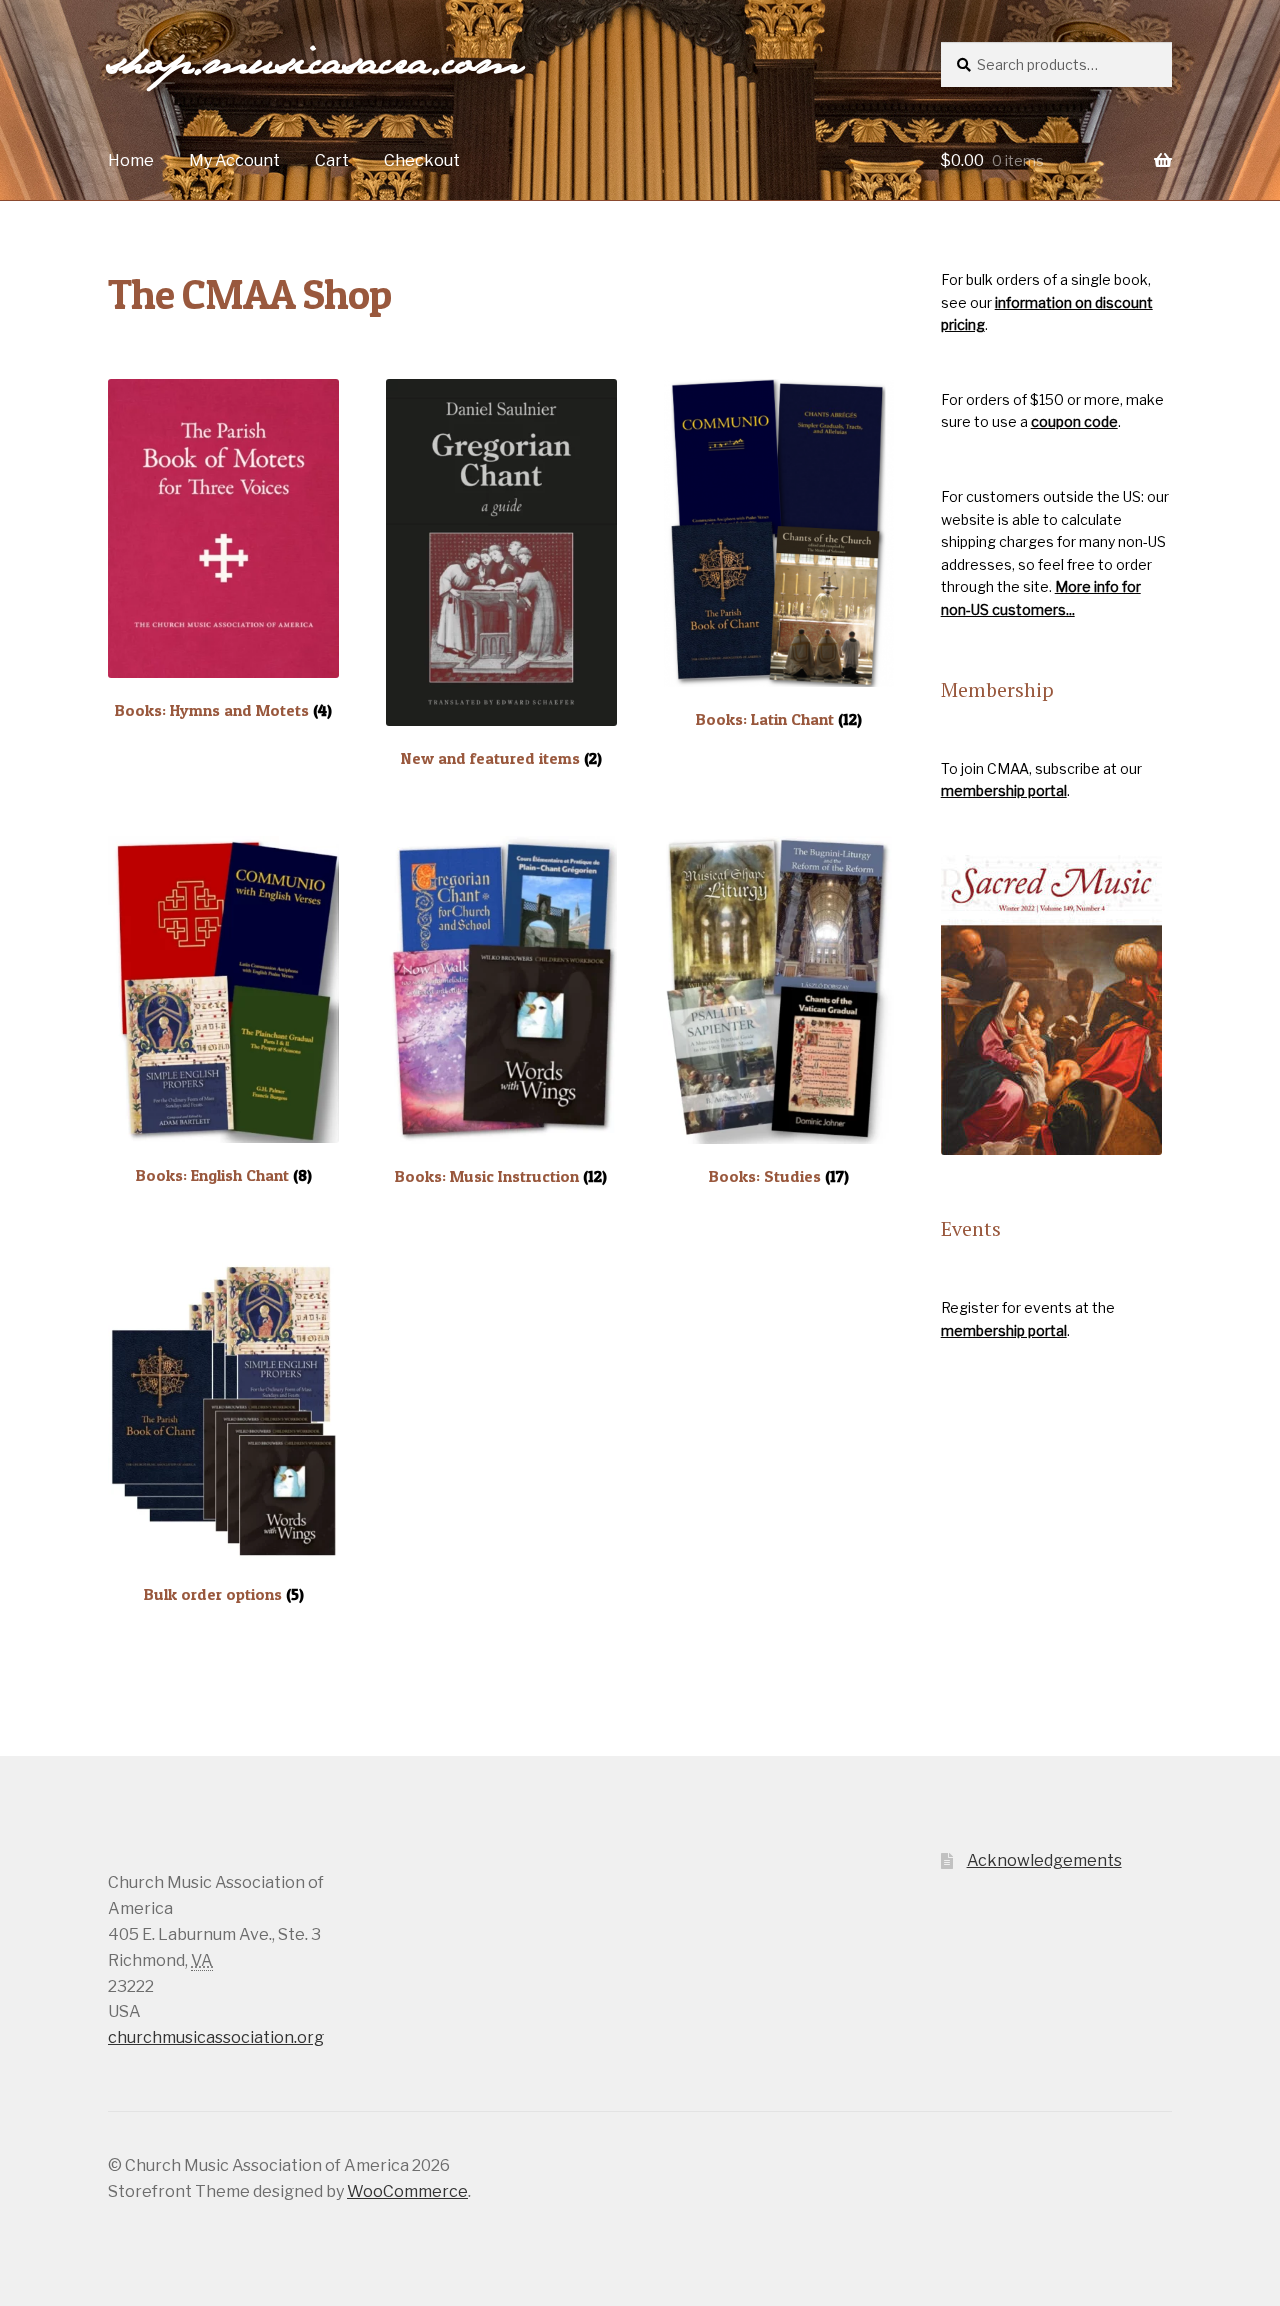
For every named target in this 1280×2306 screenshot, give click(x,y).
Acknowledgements (1044, 1860)
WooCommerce (407, 2191)
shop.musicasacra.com (314, 65)
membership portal (1004, 790)
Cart (332, 160)
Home (131, 160)
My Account (234, 160)
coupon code (1074, 421)
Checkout (422, 160)
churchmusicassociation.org (216, 2037)
